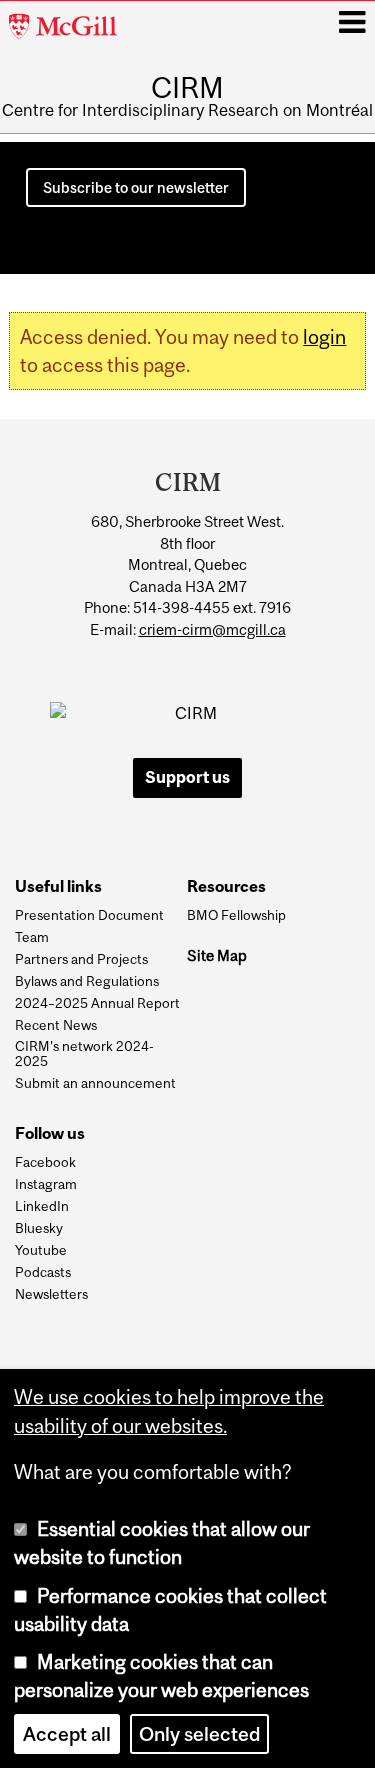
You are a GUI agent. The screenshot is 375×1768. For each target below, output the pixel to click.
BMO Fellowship (236, 915)
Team (32, 937)
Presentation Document (89, 915)
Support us (187, 777)
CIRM (187, 87)
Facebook (45, 1162)
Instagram (46, 1184)
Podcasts (43, 1272)
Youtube (41, 1250)
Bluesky (39, 1228)
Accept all (67, 1734)
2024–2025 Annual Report (97, 1003)
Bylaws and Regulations (87, 981)
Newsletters (51, 1294)
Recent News (56, 1025)
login (324, 337)
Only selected (199, 1734)
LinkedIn (42, 1206)
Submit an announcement (95, 1083)
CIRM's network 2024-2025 (84, 1053)
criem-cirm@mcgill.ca (212, 629)
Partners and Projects (81, 959)
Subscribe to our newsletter (136, 187)
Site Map (217, 956)
